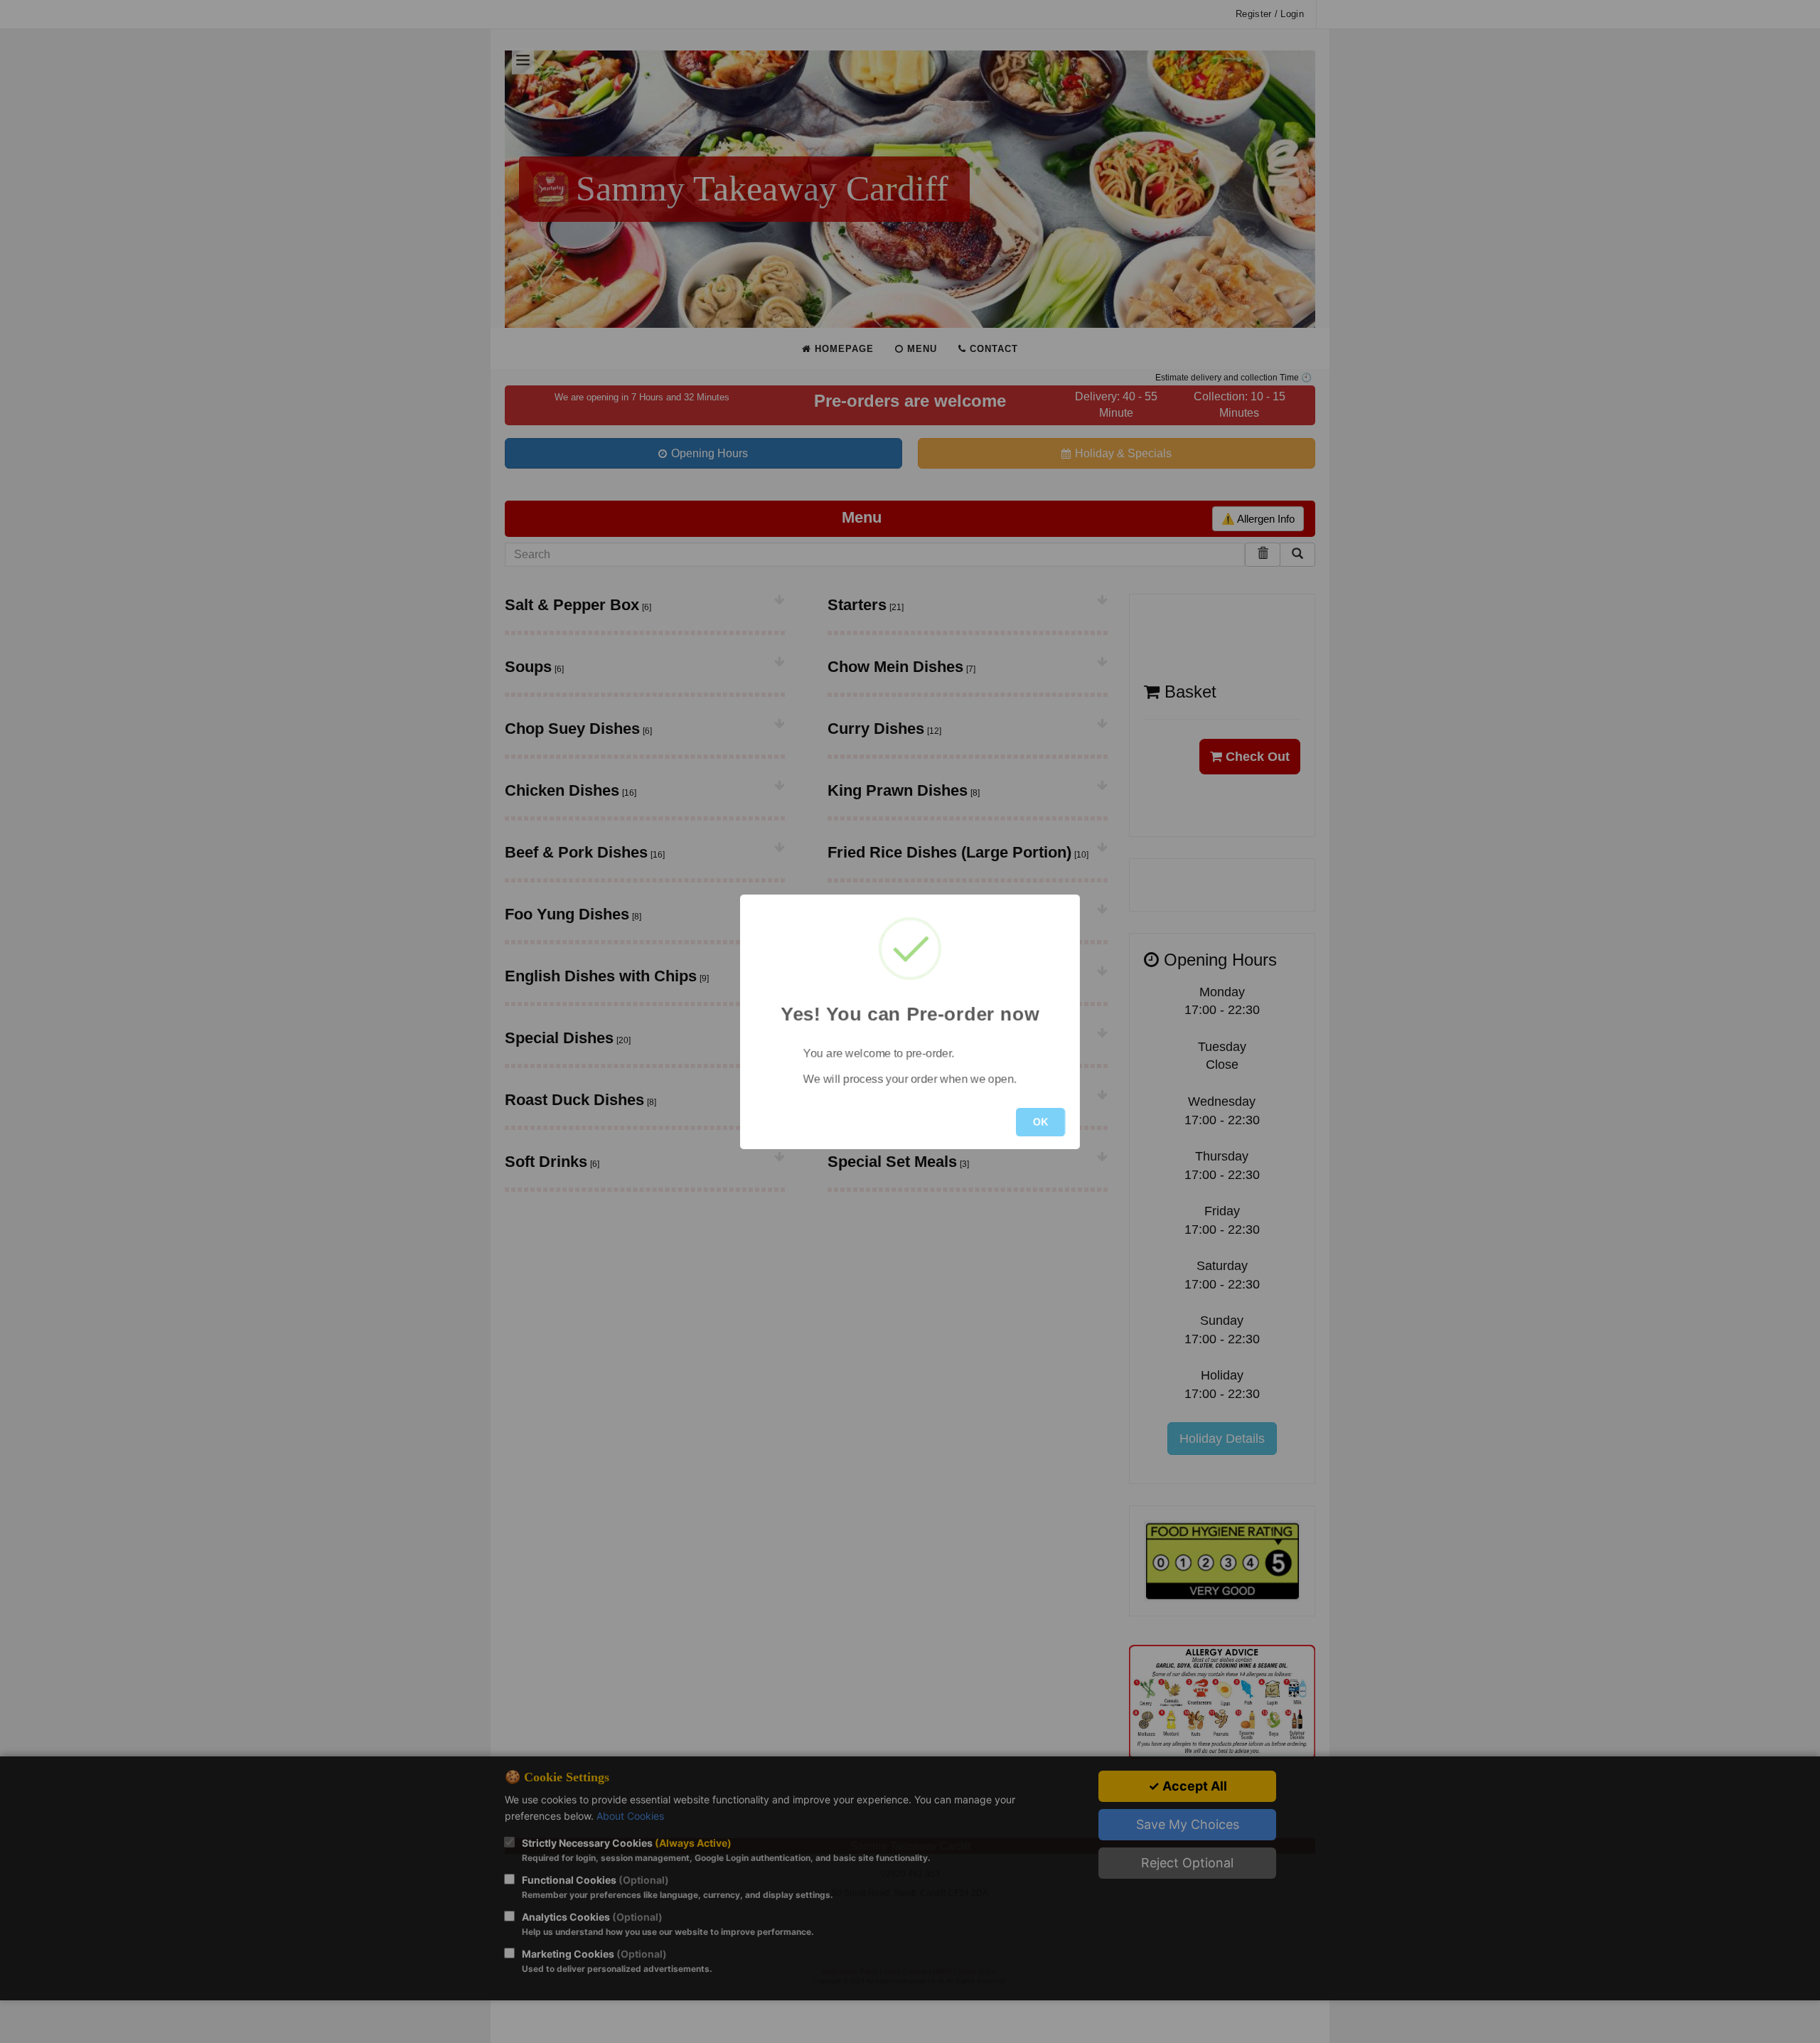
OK (1040, 1122)
